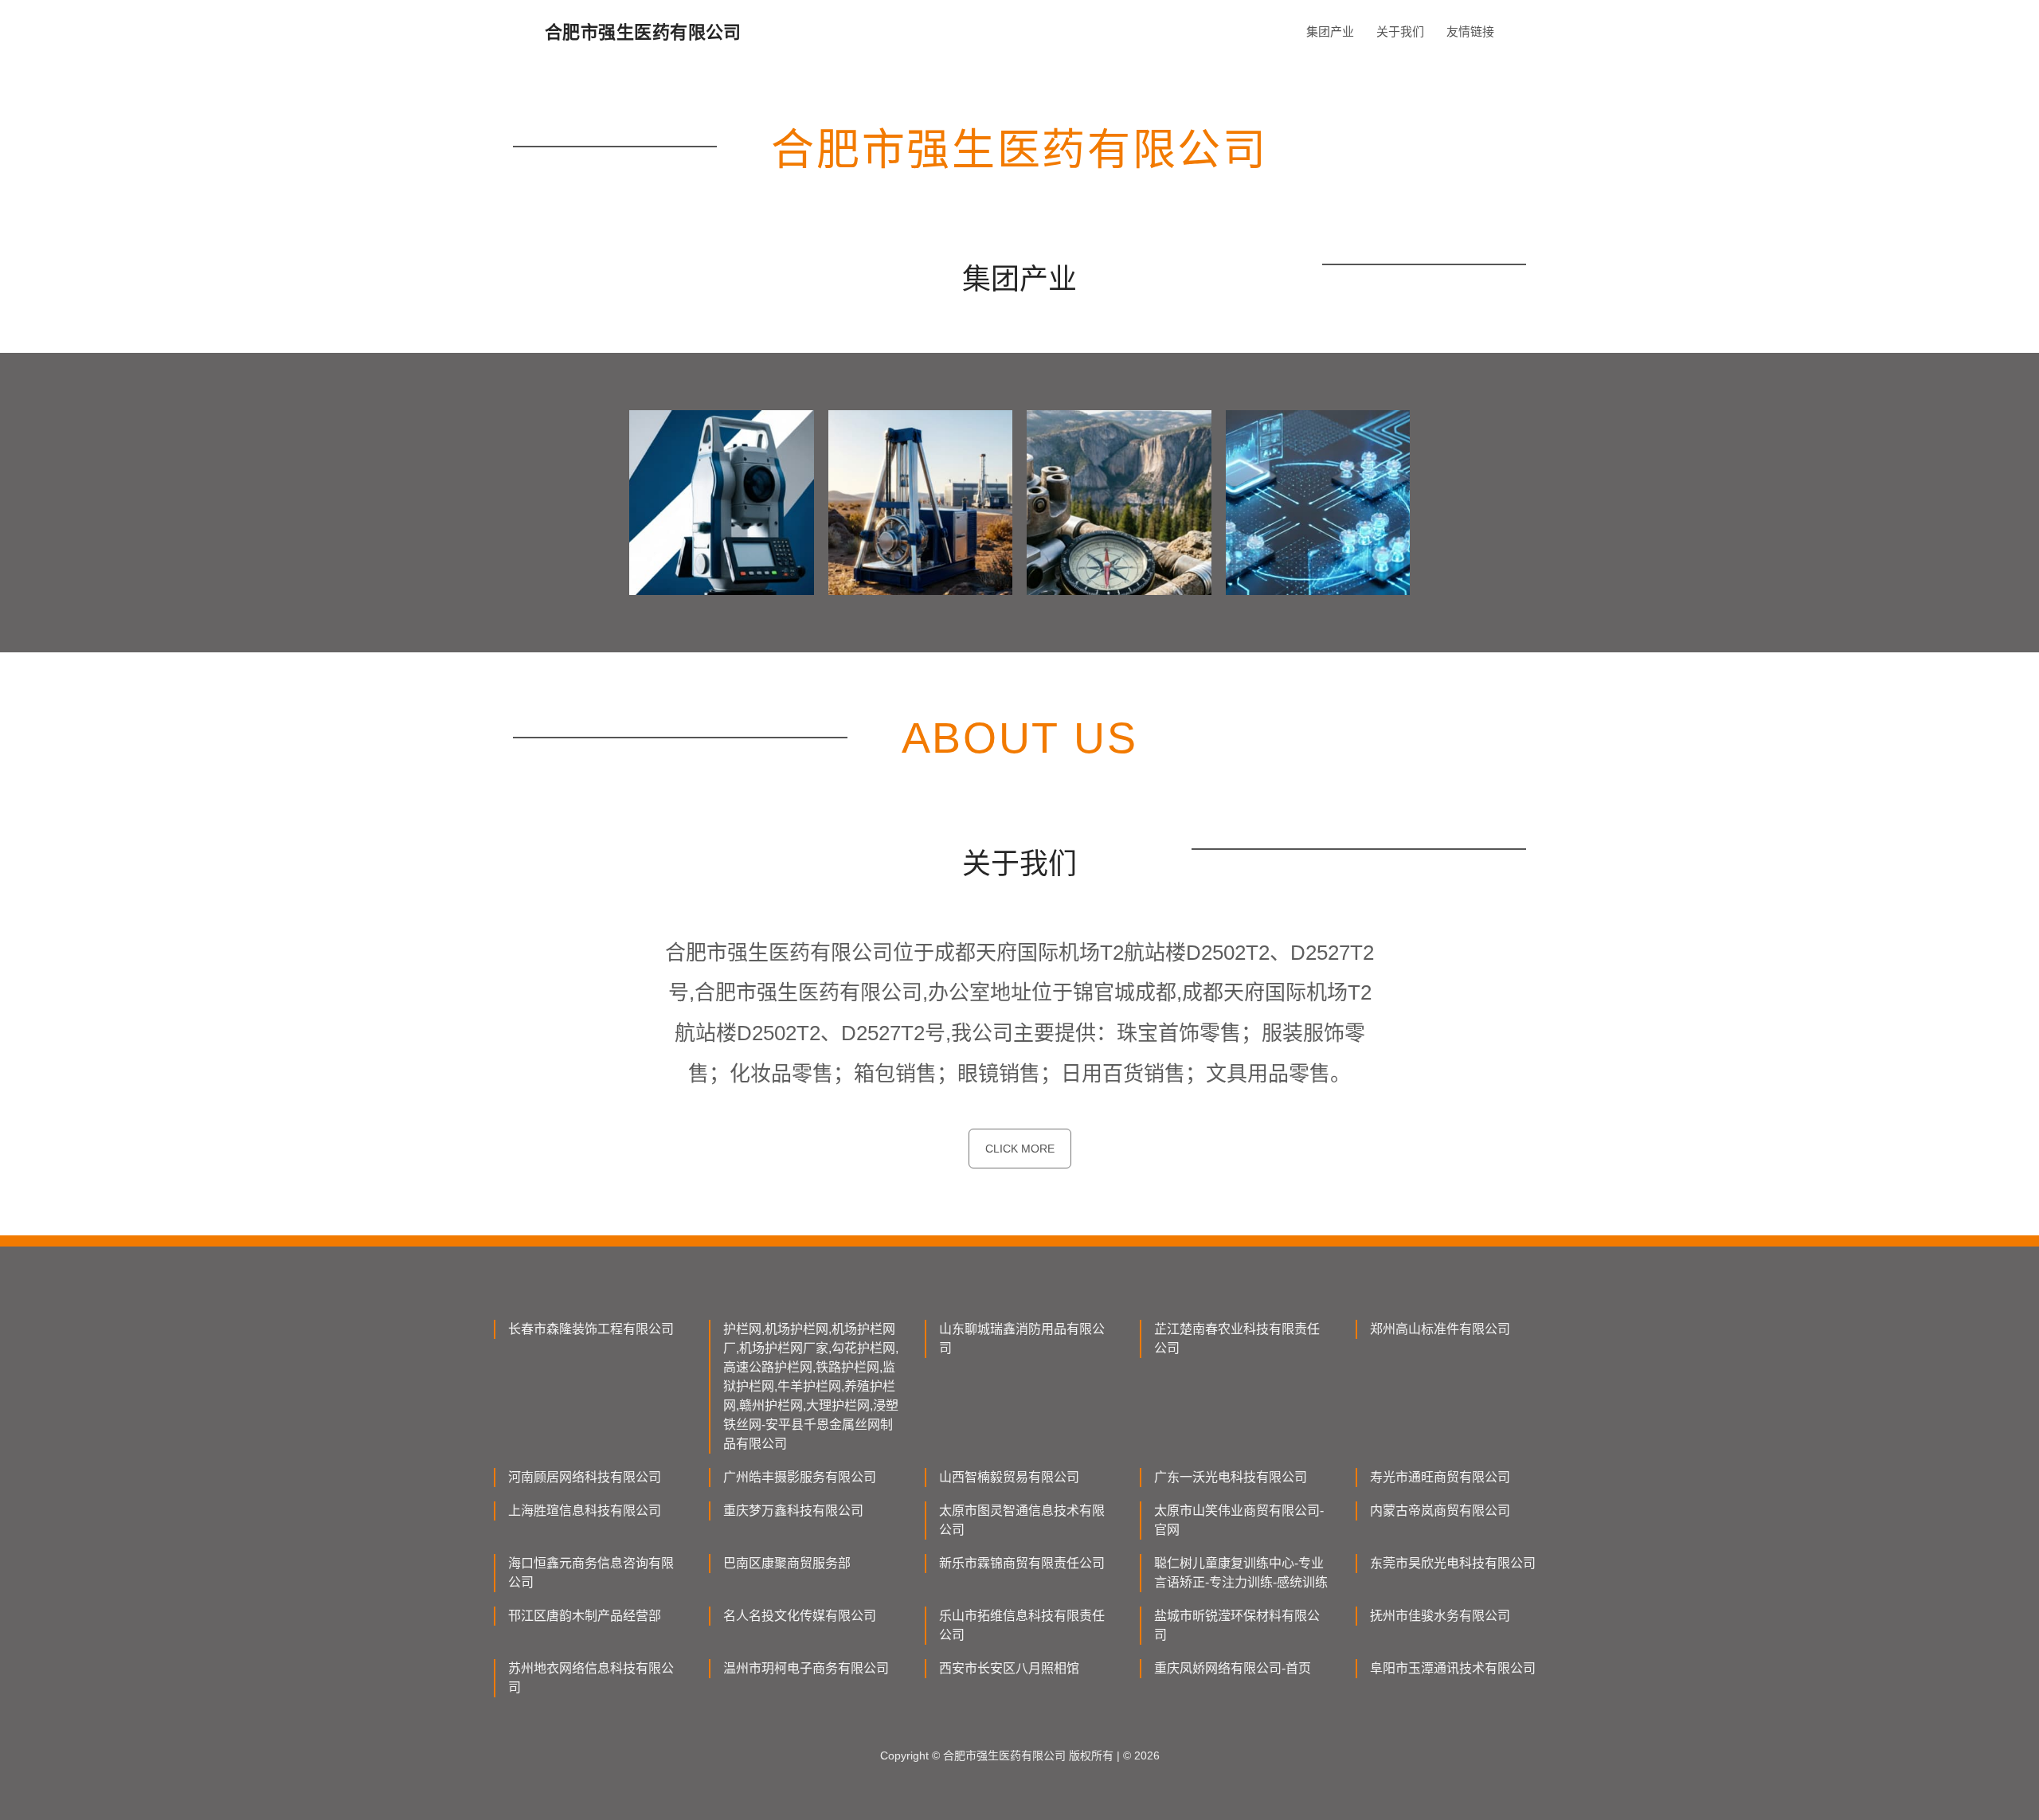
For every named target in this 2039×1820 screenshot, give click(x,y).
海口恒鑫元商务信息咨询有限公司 (591, 1573)
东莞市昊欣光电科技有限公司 (1453, 1563)
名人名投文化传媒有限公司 (800, 1616)
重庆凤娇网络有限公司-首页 (1233, 1668)
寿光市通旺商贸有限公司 (1440, 1477)
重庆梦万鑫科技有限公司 (793, 1511)
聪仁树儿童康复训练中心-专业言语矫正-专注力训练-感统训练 (1241, 1573)
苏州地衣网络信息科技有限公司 (591, 1678)
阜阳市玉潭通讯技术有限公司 (1453, 1668)
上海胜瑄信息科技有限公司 (585, 1511)
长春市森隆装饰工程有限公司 (591, 1329)
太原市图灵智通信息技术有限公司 (1022, 1520)
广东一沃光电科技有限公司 (1231, 1477)
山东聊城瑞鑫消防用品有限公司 (1022, 1339)
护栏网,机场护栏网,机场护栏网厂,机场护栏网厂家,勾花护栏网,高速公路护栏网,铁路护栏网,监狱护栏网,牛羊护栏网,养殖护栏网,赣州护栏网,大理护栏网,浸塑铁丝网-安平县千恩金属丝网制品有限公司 (811, 1386)
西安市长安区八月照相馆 (1009, 1668)
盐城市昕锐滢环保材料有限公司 (1237, 1625)
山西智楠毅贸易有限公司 (1009, 1477)
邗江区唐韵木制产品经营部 (585, 1616)
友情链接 (1470, 31)
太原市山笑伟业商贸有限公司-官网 (1239, 1520)
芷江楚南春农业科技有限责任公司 (1237, 1339)
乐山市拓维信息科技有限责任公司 (1022, 1625)
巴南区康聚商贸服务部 (787, 1563)
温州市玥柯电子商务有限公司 (806, 1668)
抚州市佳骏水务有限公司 (1440, 1616)
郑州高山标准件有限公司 (1440, 1329)
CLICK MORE (1020, 1149)
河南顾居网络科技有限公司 (585, 1477)
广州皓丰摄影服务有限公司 (800, 1477)
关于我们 (1400, 31)
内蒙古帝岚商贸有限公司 (1440, 1511)
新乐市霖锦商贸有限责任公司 (1022, 1563)
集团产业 (1330, 31)
